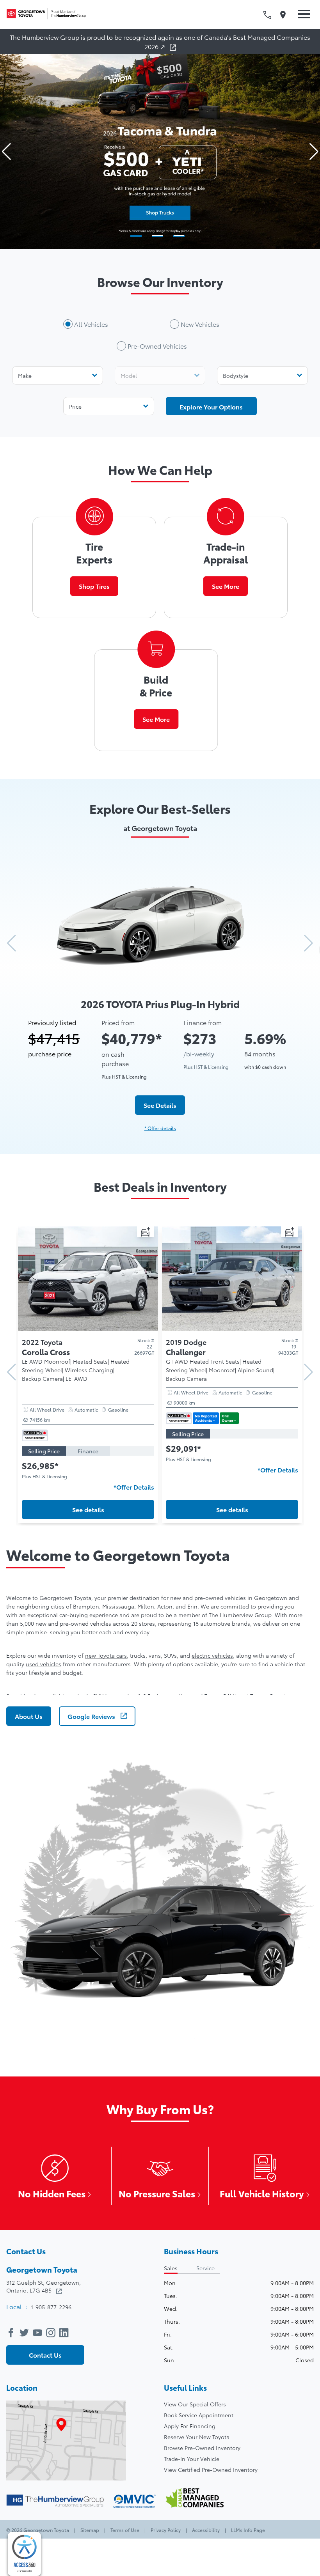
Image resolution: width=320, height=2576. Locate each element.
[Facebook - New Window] (13, 2332)
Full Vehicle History (262, 2193)
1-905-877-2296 (51, 2307)
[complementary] (24, 2554)
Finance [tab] (88, 1434)
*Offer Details (134, 1470)
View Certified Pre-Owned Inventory (211, 2470)
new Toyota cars (106, 1655)
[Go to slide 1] (136, 236)
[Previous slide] (6, 152)
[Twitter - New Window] (26, 2332)
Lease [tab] (132, 1434)
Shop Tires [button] (94, 586)
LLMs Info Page (247, 2530)
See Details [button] (160, 1105)
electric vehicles (212, 1655)
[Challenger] (88, 1328)
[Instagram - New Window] (53, 2332)
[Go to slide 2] (157, 236)
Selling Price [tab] (44, 1434)
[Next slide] (314, 152)
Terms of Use (125, 2530)
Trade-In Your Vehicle (192, 2459)
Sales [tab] (171, 2268)
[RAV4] (232, 1328)
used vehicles (44, 1664)
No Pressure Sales (157, 2193)
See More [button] (226, 586)
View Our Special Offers (195, 2404)
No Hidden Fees (52, 2193)
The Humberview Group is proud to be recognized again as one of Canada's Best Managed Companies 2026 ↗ (160, 42)
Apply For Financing (190, 2426)
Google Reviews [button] (92, 1716)
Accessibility (206, 2530)
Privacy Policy (166, 2530)
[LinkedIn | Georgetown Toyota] (66, 2332)
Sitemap (90, 2530)
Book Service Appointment (199, 2415)
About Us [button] (29, 1716)
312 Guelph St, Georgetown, (44, 2286)
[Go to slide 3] (179, 236)
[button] (302, 15)
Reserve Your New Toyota (197, 2437)
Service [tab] (205, 2268)
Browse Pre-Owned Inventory (202, 2448)
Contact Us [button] (45, 2355)
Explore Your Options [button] (211, 407)
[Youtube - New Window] (39, 2332)
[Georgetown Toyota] (49, 15)
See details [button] (88, 1509)
